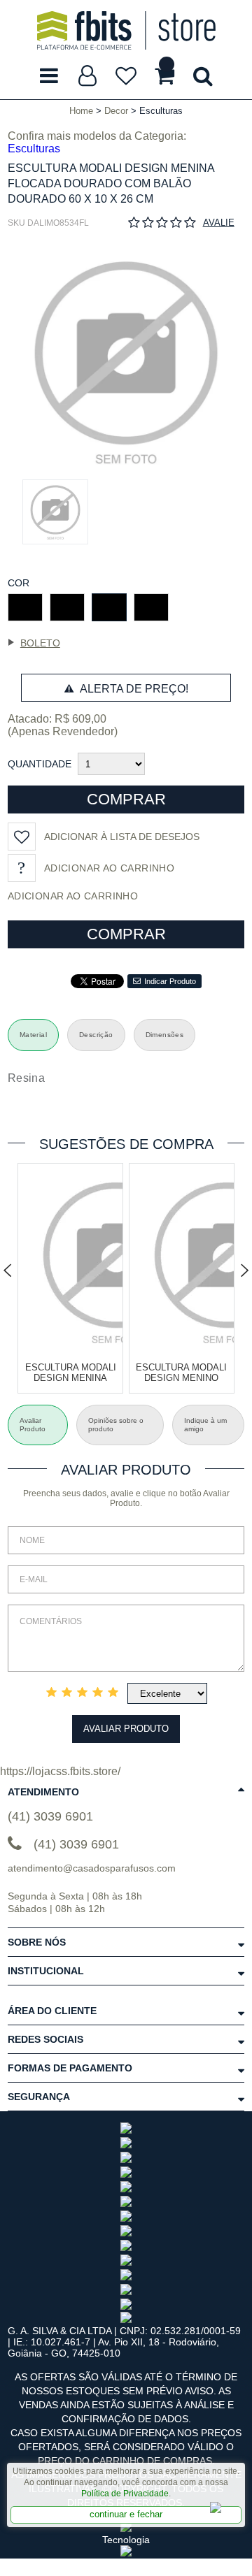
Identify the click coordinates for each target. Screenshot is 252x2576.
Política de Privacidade (125, 2494)
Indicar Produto (170, 981)
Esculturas (34, 149)
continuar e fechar (126, 2514)
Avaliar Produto (126, 1729)
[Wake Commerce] (126, 2553)
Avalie (219, 223)
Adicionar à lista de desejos (122, 837)
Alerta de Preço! (133, 689)
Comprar (126, 799)
